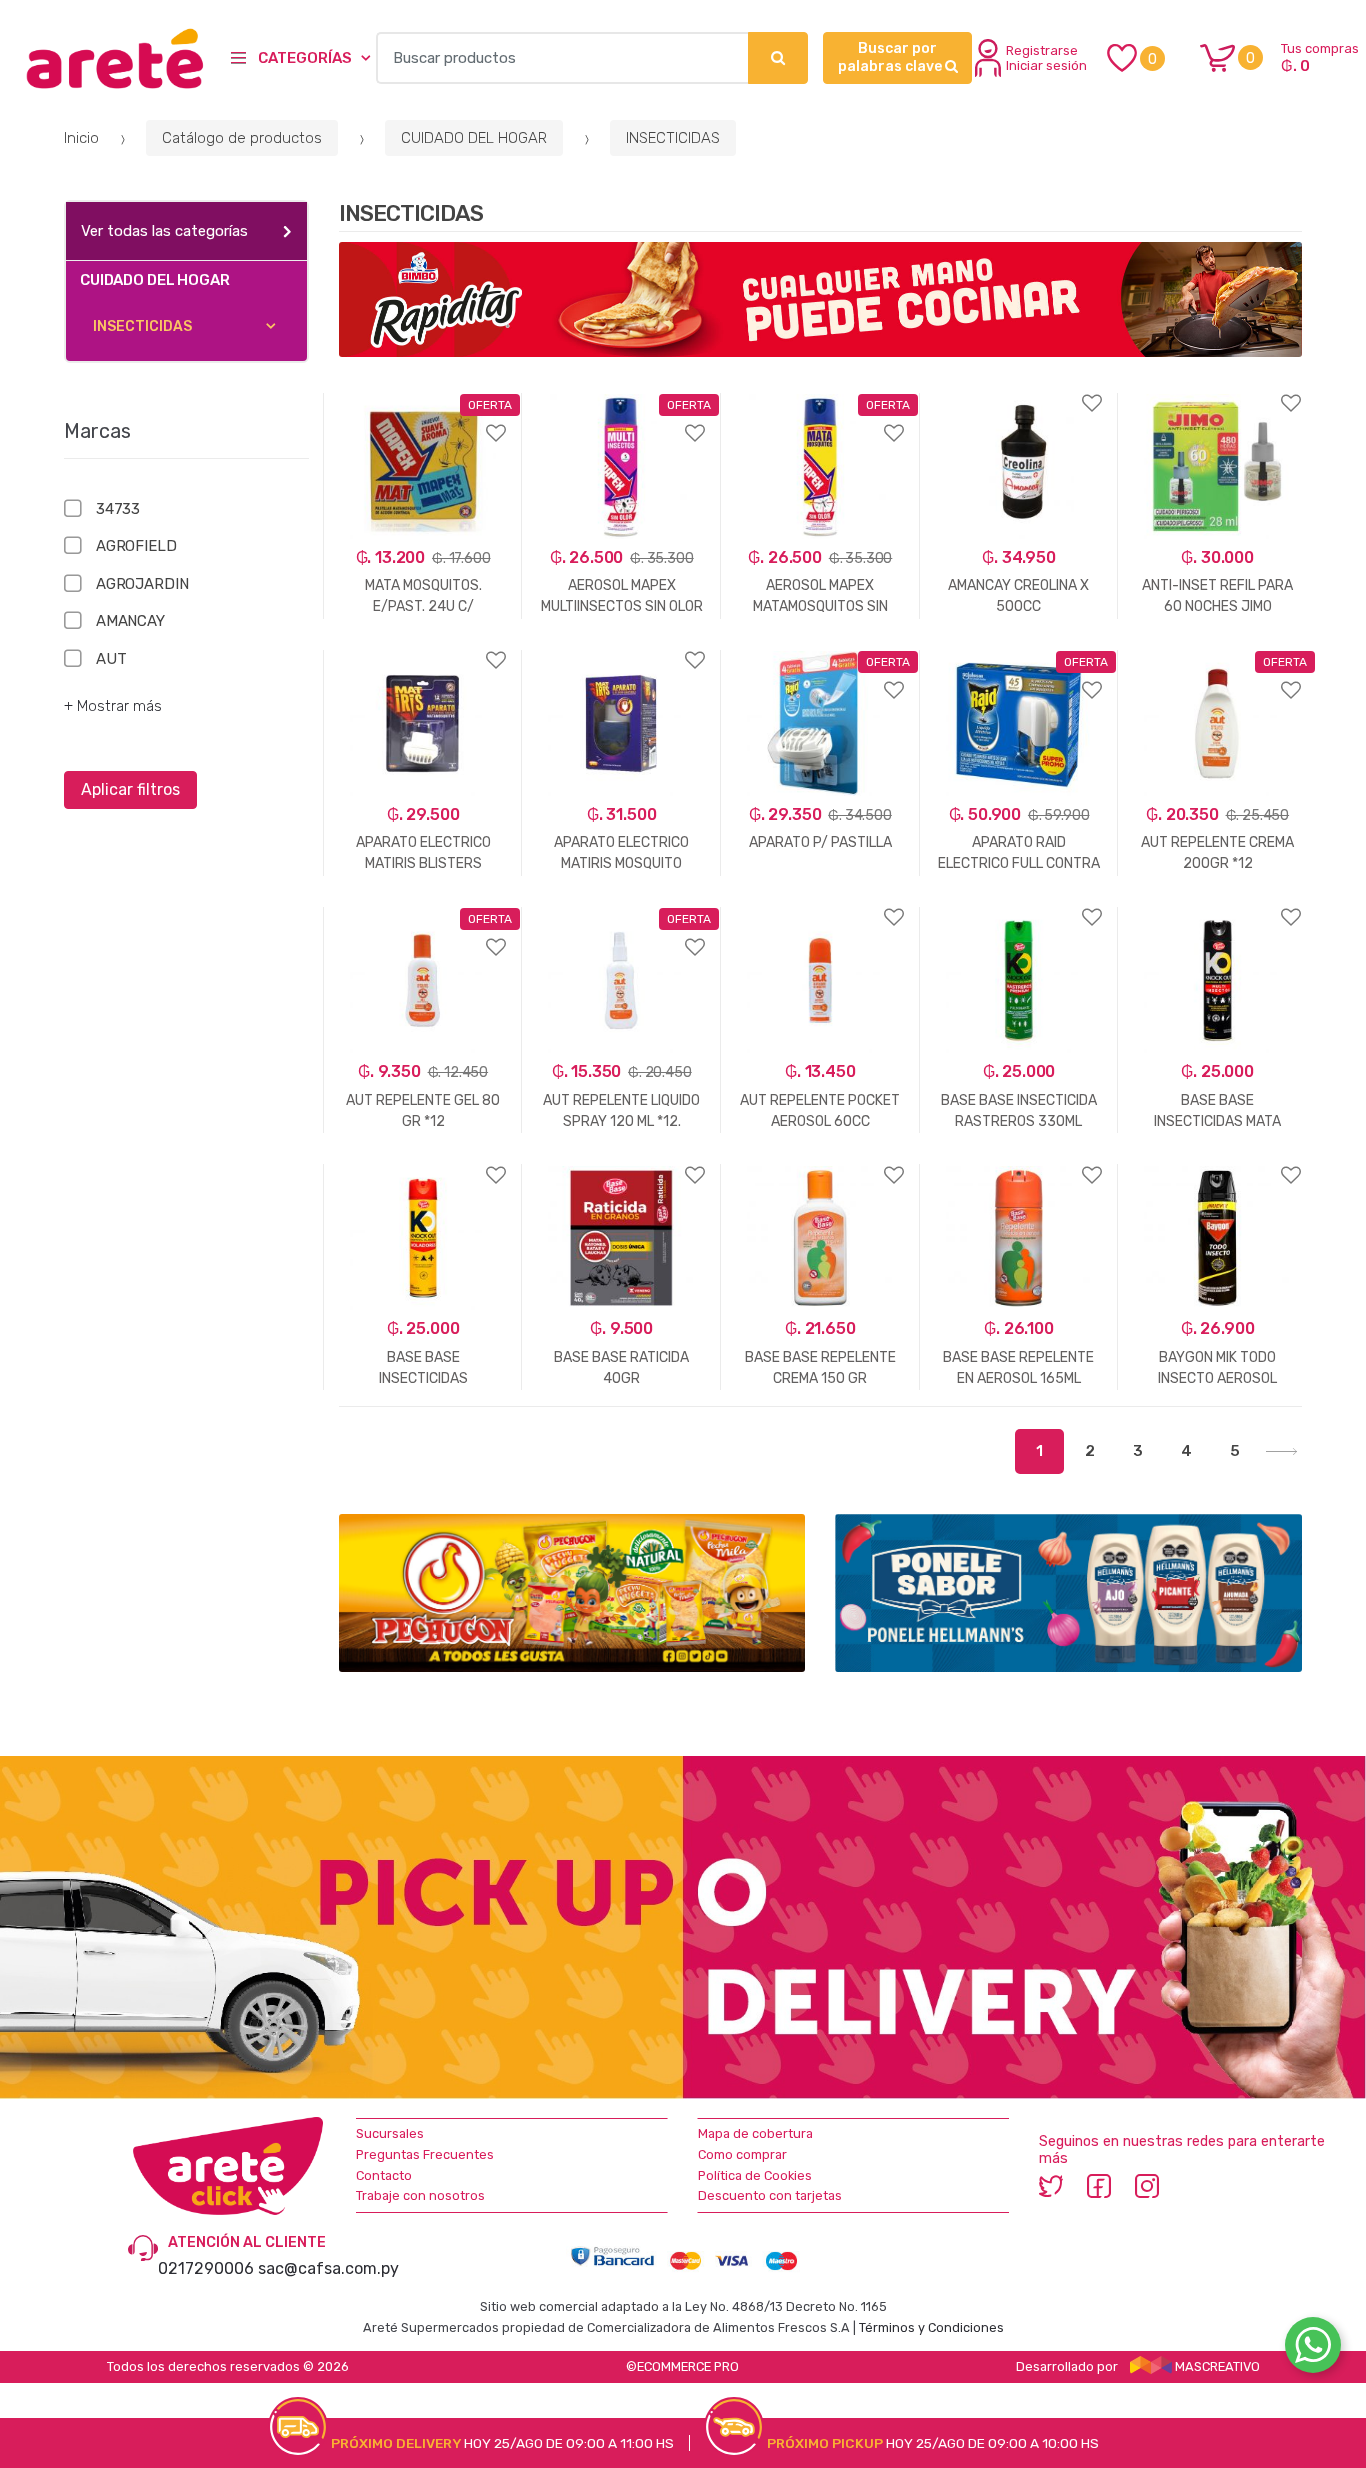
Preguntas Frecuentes (425, 2154)
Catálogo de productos (242, 138)
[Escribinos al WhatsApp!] (1313, 2349)
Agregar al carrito (413, 1487)
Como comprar (742, 2154)
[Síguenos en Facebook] (1099, 2185)
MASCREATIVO (1216, 2366)
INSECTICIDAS (673, 138)
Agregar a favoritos (423, 420)
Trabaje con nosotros (420, 2195)
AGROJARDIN (142, 584)
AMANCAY (130, 621)
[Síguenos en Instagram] (1147, 2185)
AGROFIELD (136, 546)
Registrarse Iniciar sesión (1046, 58)
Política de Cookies (755, 2175)
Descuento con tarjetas (770, 2195)
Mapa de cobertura (755, 2133)
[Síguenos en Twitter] (1051, 2185)
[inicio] (103, 58)
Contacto (384, 2175)
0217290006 (206, 2268)
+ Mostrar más (113, 706)
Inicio (81, 138)
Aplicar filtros (130, 789)
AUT (111, 659)
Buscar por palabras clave (891, 57)
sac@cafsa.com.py (328, 2268)
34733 (118, 509)
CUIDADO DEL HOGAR (474, 138)
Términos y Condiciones (931, 2327)
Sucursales (390, 2133)
